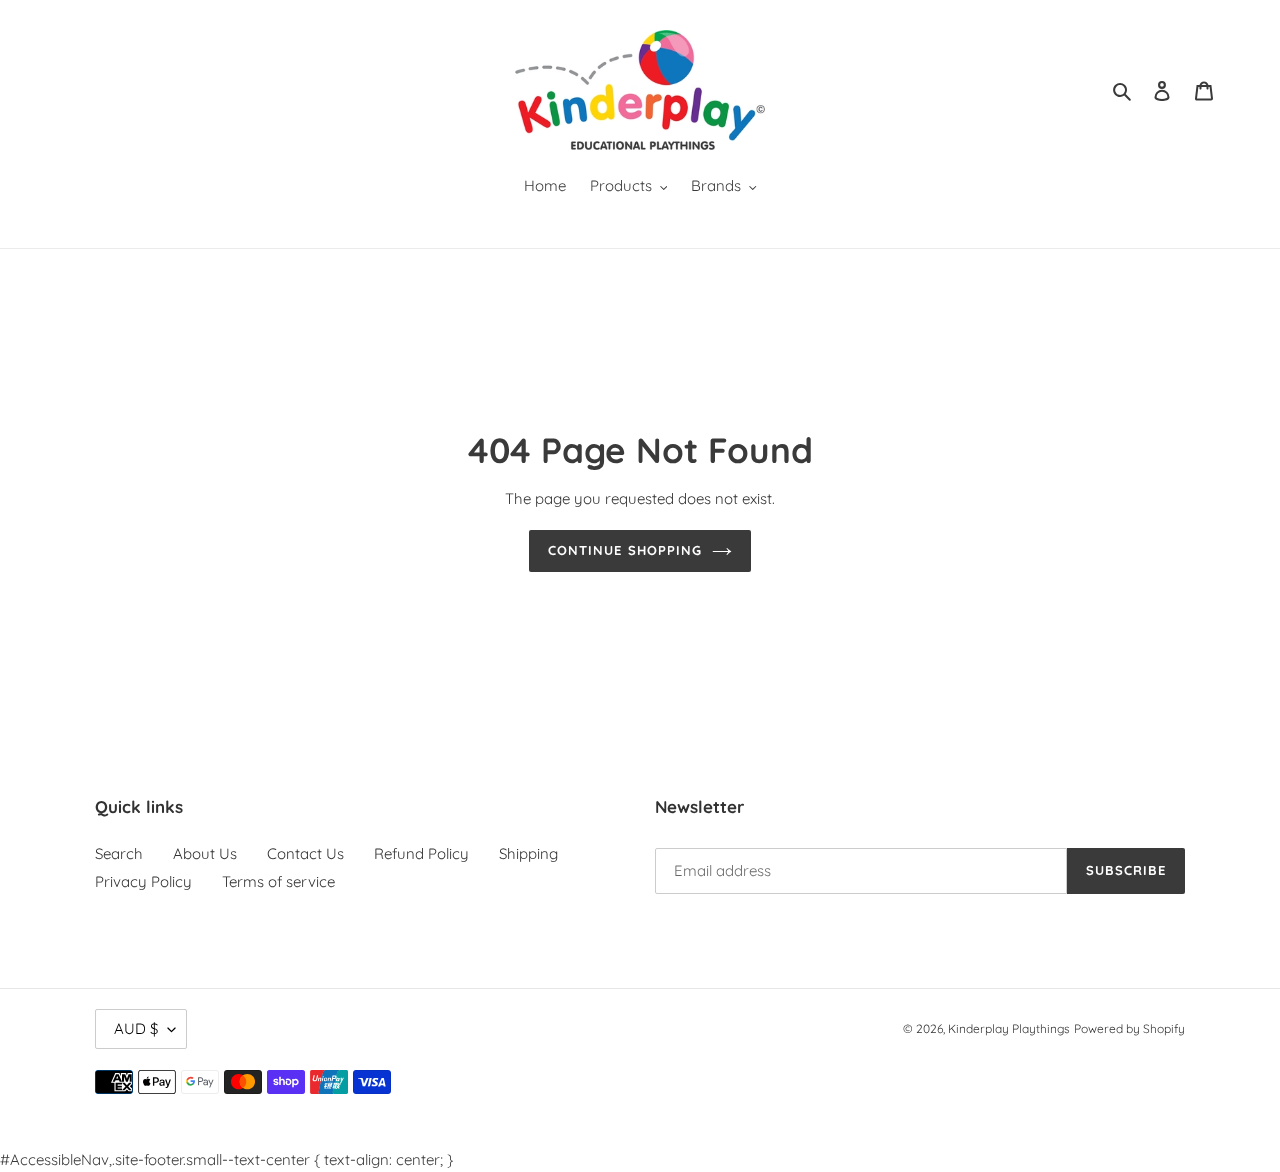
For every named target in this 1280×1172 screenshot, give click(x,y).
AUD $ (136, 1028)
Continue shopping (625, 550)
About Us (205, 853)
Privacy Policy (143, 881)
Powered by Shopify (1129, 1028)
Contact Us (305, 853)
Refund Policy (421, 853)
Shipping (528, 853)
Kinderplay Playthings (1009, 1028)
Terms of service (278, 881)
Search (119, 853)
